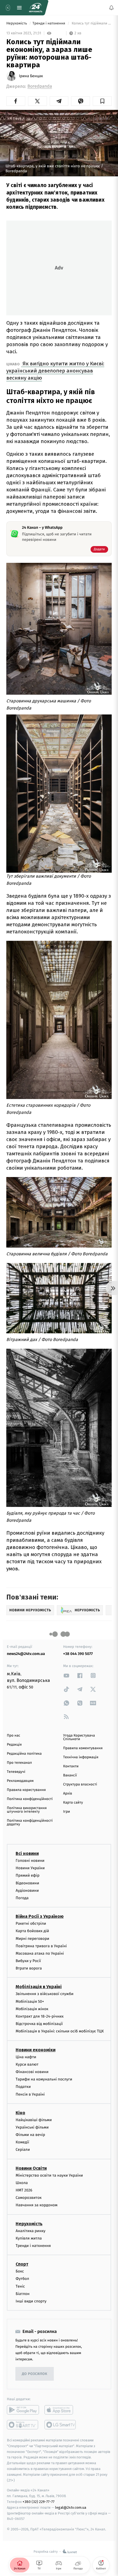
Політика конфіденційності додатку (30, 1823)
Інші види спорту (31, 2301)
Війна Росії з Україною (40, 1916)
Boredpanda (40, 86)
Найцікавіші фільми (34, 2120)
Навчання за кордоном (36, 2205)
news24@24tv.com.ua (26, 1654)
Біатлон (23, 2293)
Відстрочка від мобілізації (39, 2024)
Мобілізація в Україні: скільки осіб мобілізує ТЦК (60, 2031)
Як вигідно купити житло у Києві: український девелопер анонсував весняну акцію (55, 371)
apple (61, 2410)
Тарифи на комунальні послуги (44, 2079)
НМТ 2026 (24, 2190)
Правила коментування (83, 1748)
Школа (22, 2183)
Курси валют (27, 2064)
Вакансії (70, 1775)
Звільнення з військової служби (45, 1994)
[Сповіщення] (111, 8)
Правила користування (26, 1790)
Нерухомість (17, 23)
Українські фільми (32, 2127)
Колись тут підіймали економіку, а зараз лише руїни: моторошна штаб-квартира (91, 23)
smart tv (23, 2425)
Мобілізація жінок (32, 2009)
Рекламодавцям (20, 1781)
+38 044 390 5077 (78, 1654)
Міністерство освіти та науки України (49, 2175)
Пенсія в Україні (30, 2094)
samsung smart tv (61, 2425)
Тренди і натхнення (49, 23)
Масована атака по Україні (40, 1953)
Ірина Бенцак (31, 76)
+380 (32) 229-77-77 (39, 2502)
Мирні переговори (32, 1938)
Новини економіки (36, 2050)
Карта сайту (73, 1803)
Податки (23, 2087)
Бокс (20, 2271)
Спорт (22, 2264)
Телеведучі (16, 1772)
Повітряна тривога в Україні (41, 1946)
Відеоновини (27, 1883)
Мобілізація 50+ (30, 2001)
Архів (68, 1794)
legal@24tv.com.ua (71, 2507)
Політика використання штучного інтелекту (27, 1810)
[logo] (36, 8)
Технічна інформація (81, 1757)
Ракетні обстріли (31, 1923)
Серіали (23, 2150)
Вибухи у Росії (28, 1961)
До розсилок (35, 2374)
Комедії (22, 2142)
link (66, 1675)
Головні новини (30, 1861)
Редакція (14, 1745)
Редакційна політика (24, 1754)
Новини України (30, 1868)
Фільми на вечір (30, 2135)
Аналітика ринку (30, 2231)
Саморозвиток (29, 2198)
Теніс (20, 2286)
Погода (22, 1898)
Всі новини (27, 1853)
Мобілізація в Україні (39, 1987)
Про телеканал (19, 1763)
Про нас (14, 1736)
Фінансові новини (32, 2072)
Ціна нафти (26, 2057)
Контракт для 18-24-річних (40, 2016)
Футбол (22, 2279)
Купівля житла (29, 2238)
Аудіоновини (27, 1891)
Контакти (71, 1766)
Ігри (67, 1812)
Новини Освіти (31, 2168)
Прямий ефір (28, 1875)
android (23, 2410)
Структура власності (80, 1784)
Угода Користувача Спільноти (79, 1737)
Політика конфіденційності (30, 1799)
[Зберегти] (102, 101)
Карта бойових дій (32, 1931)
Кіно (20, 2112)
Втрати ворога (29, 1968)
